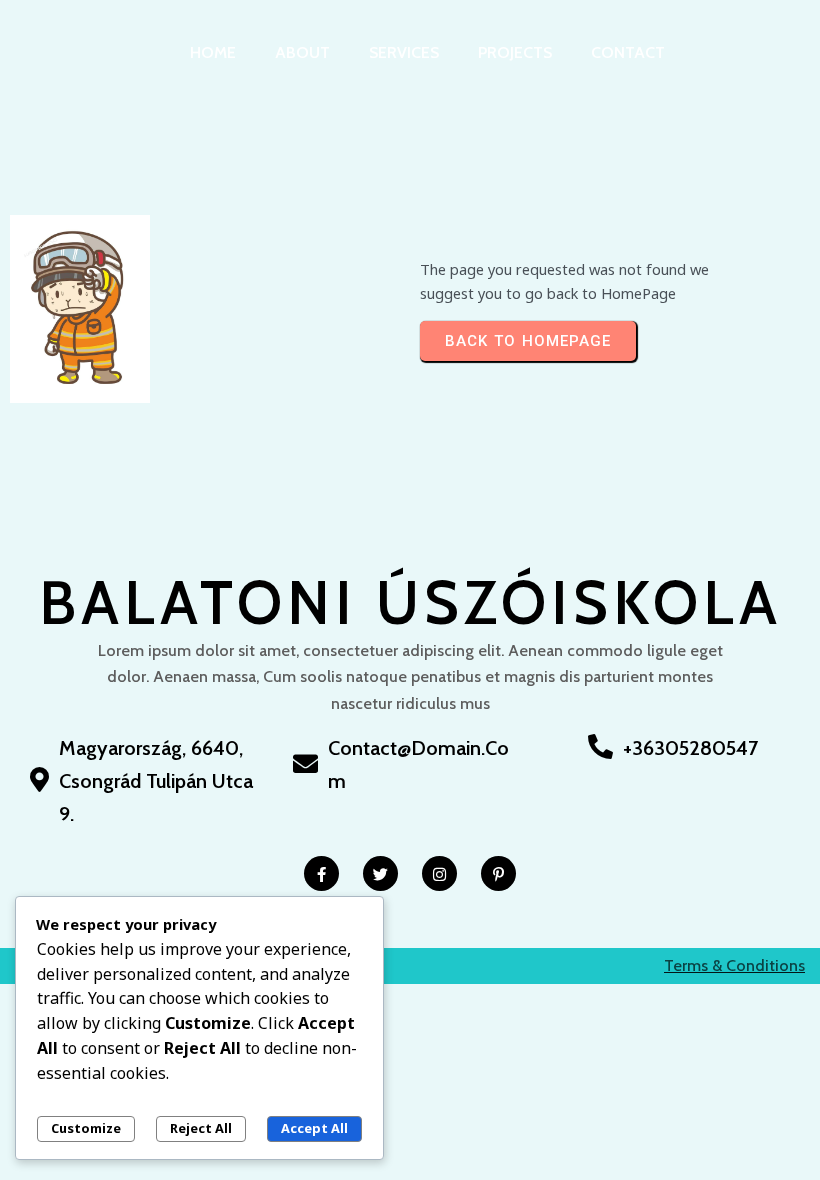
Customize (86, 1128)
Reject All (201, 1128)
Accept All (314, 1128)
